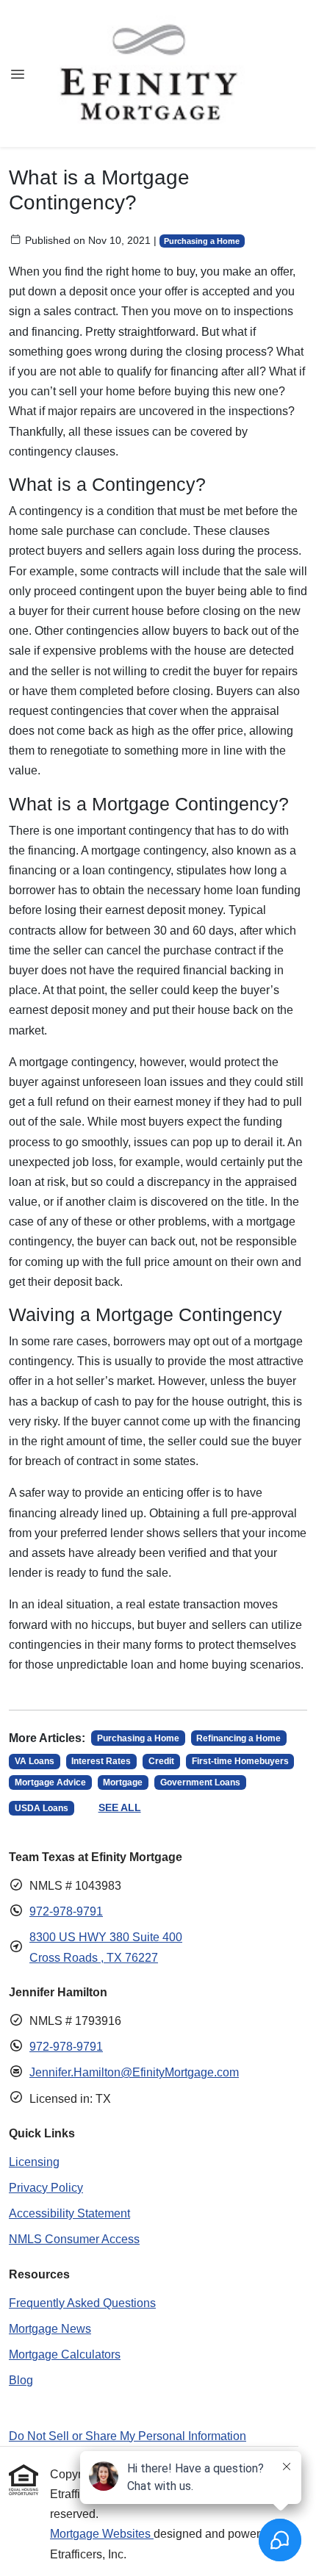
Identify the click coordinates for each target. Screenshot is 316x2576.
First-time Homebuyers (240, 1761)
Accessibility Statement (69, 2213)
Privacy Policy (46, 2188)
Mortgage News (50, 2329)
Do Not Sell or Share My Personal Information (128, 2436)
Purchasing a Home (202, 241)
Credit (161, 1761)
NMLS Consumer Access (74, 2239)
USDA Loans (42, 1808)
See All (120, 1807)
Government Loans (200, 1782)
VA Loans (35, 1761)
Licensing (34, 2162)
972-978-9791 (66, 1911)
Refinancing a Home (238, 1738)
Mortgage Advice (50, 1782)
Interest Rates (101, 1761)
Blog (21, 2380)
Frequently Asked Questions (82, 2303)
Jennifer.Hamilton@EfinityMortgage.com (134, 2072)
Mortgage (123, 1782)
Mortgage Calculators (65, 2354)
